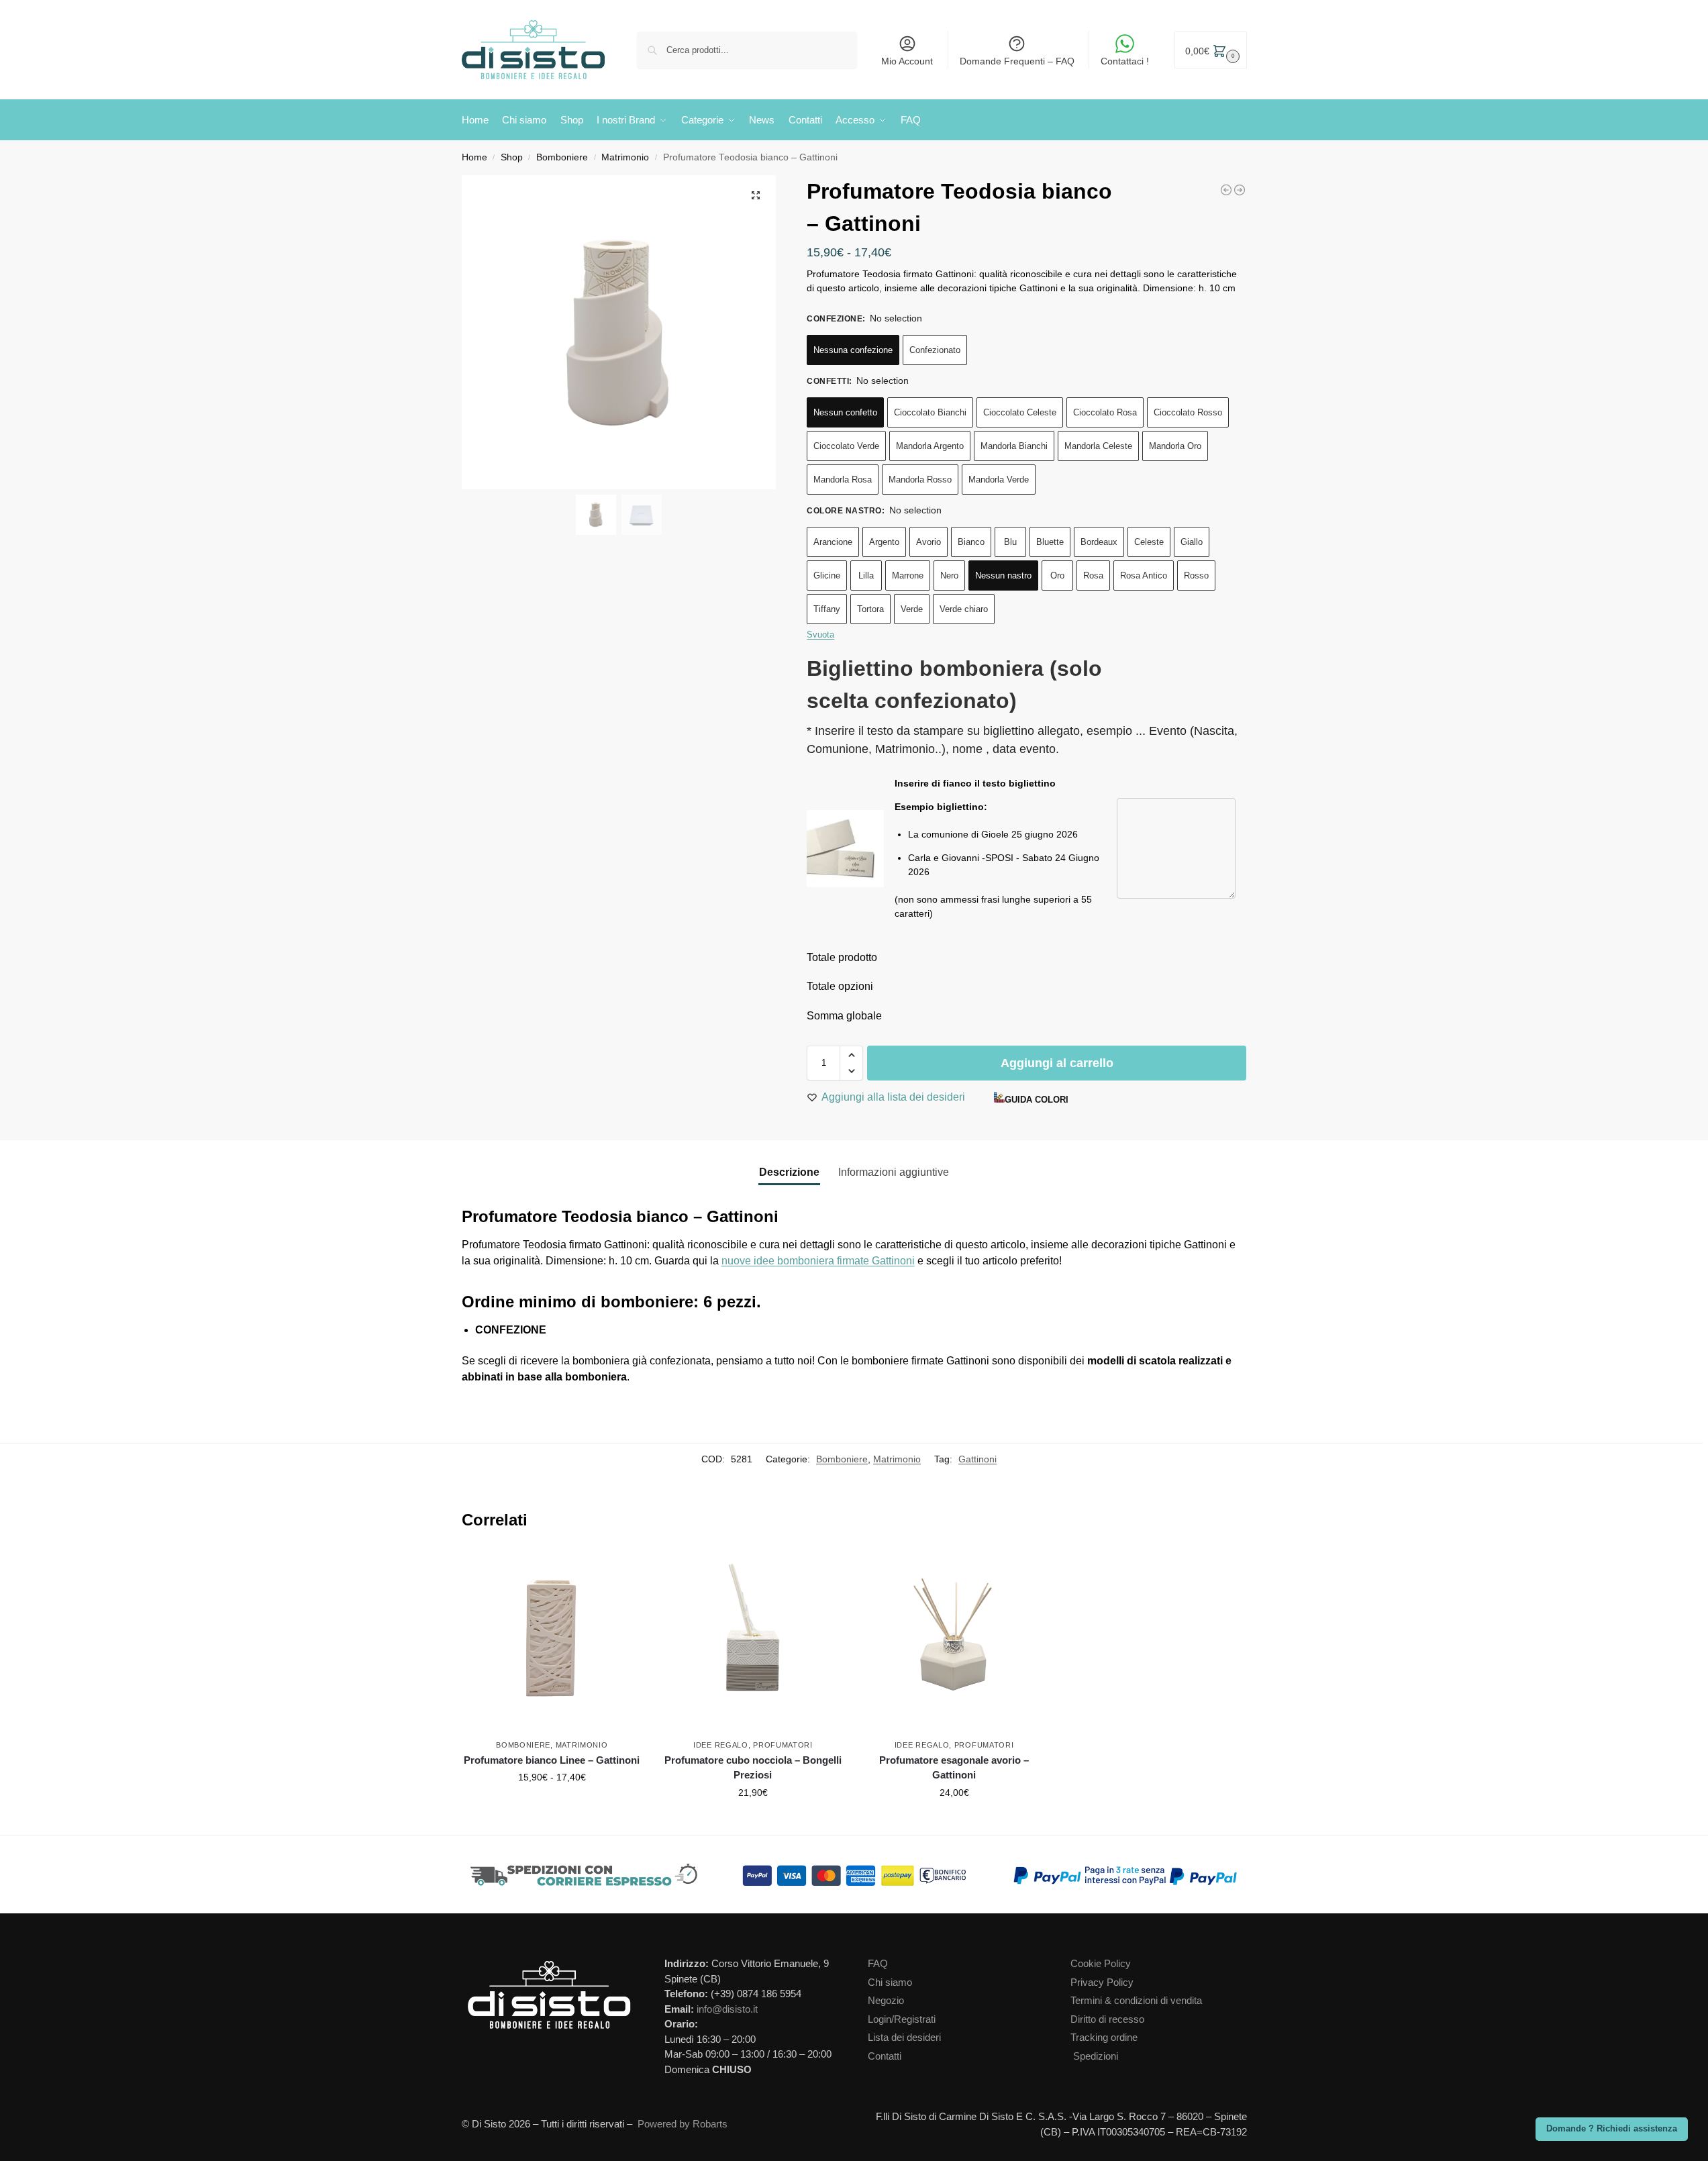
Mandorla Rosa (843, 480)
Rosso (1196, 575)
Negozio (886, 2000)
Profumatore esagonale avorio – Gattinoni (954, 1768)
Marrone (908, 575)
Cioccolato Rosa (1105, 412)
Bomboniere (562, 157)
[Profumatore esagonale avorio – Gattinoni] (954, 1642)
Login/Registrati (902, 2019)
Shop (512, 157)
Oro (1057, 575)
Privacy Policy (1102, 1982)
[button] (1211, 50)
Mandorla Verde (999, 480)
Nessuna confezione (853, 350)
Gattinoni (977, 1459)
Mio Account (907, 61)
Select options (552, 1806)
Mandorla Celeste (1098, 446)
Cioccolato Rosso (1188, 412)
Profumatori (783, 1745)
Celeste (1149, 542)
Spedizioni (1096, 2056)
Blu (1010, 542)
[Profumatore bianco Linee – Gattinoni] (552, 1642)
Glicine (827, 575)
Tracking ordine (1104, 2037)
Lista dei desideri (904, 2037)
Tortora (870, 609)
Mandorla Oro (1175, 446)
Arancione (833, 542)
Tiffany (827, 609)
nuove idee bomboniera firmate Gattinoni (818, 1261)
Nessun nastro (1003, 575)
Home (474, 157)
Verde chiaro (964, 609)
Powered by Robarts (683, 2124)
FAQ (878, 1963)
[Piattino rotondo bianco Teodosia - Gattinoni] (1240, 190)
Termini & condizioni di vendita (1136, 2000)
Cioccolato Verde (846, 446)
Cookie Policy (1101, 1963)
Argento (884, 542)
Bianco (971, 542)
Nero (949, 575)
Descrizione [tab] (789, 1172)
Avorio (928, 542)
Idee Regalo (721, 1745)
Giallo (1192, 542)
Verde (912, 609)
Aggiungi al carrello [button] (753, 1821)
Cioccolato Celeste (1020, 412)
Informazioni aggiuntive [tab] (894, 1172)
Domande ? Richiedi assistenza (1612, 2129)
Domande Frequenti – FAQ (1017, 61)
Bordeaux (1099, 542)
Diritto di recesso (1107, 2019)
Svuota (820, 635)
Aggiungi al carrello (1057, 1063)
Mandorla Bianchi (1014, 446)
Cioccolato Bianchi (930, 412)
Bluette (1050, 542)
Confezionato (935, 350)
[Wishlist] (636, 1571)
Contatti (885, 2056)
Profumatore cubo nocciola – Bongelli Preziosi (753, 1768)
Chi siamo (890, 1982)
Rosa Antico (1144, 575)
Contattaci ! (1125, 61)
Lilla (866, 575)
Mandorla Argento (930, 446)
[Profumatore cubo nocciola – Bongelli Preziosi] (753, 1642)
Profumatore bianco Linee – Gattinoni (552, 1760)
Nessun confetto (845, 412)
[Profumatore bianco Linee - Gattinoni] (1226, 190)
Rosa (1093, 575)
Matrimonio (625, 157)
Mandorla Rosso (920, 480)
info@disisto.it (727, 2009)
